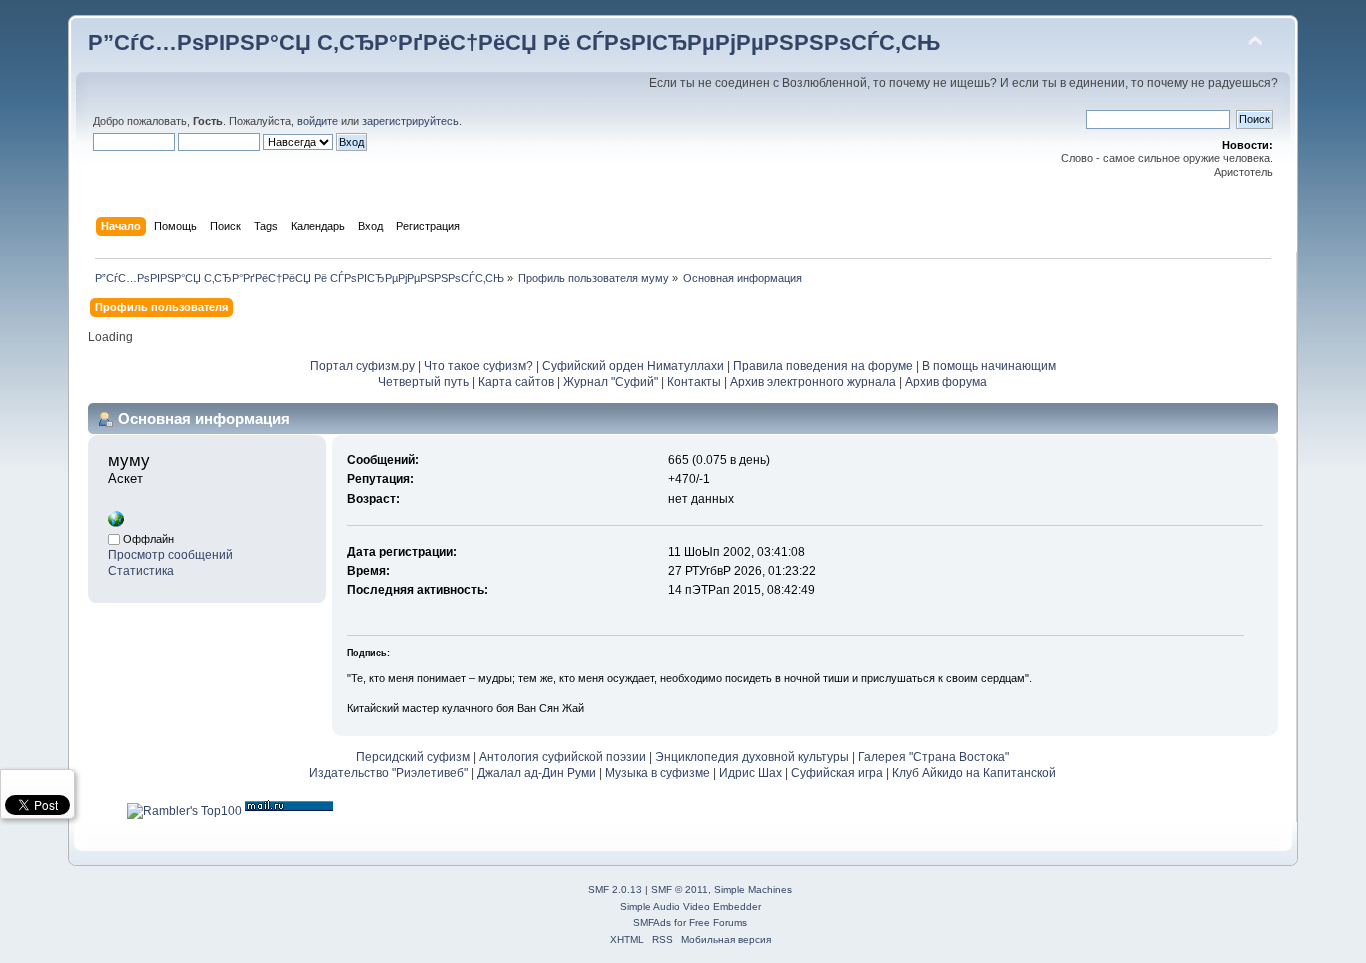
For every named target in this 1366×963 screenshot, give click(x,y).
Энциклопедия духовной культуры (752, 757)
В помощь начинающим (989, 366)
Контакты (694, 382)
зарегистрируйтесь (410, 121)
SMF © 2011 (679, 889)
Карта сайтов (516, 382)
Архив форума (946, 382)
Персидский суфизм (413, 757)
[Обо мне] (116, 523)
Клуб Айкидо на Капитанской (974, 773)
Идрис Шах (750, 773)
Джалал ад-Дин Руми (536, 773)
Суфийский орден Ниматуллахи (633, 366)
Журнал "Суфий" (610, 382)
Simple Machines (753, 889)
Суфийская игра (837, 773)
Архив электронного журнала (813, 382)
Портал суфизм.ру (362, 366)
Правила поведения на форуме (823, 366)
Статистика (141, 571)
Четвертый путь (423, 382)
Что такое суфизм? (480, 366)
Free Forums (718, 922)
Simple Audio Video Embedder (690, 906)
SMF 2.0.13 (615, 889)
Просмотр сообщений (170, 555)
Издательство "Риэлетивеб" (388, 773)
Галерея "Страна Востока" (933, 757)
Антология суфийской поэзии (562, 757)
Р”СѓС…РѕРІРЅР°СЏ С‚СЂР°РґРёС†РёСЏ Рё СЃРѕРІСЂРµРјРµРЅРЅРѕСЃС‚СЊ (514, 42)
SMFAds (652, 922)
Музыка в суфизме (657, 773)
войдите (317, 121)
